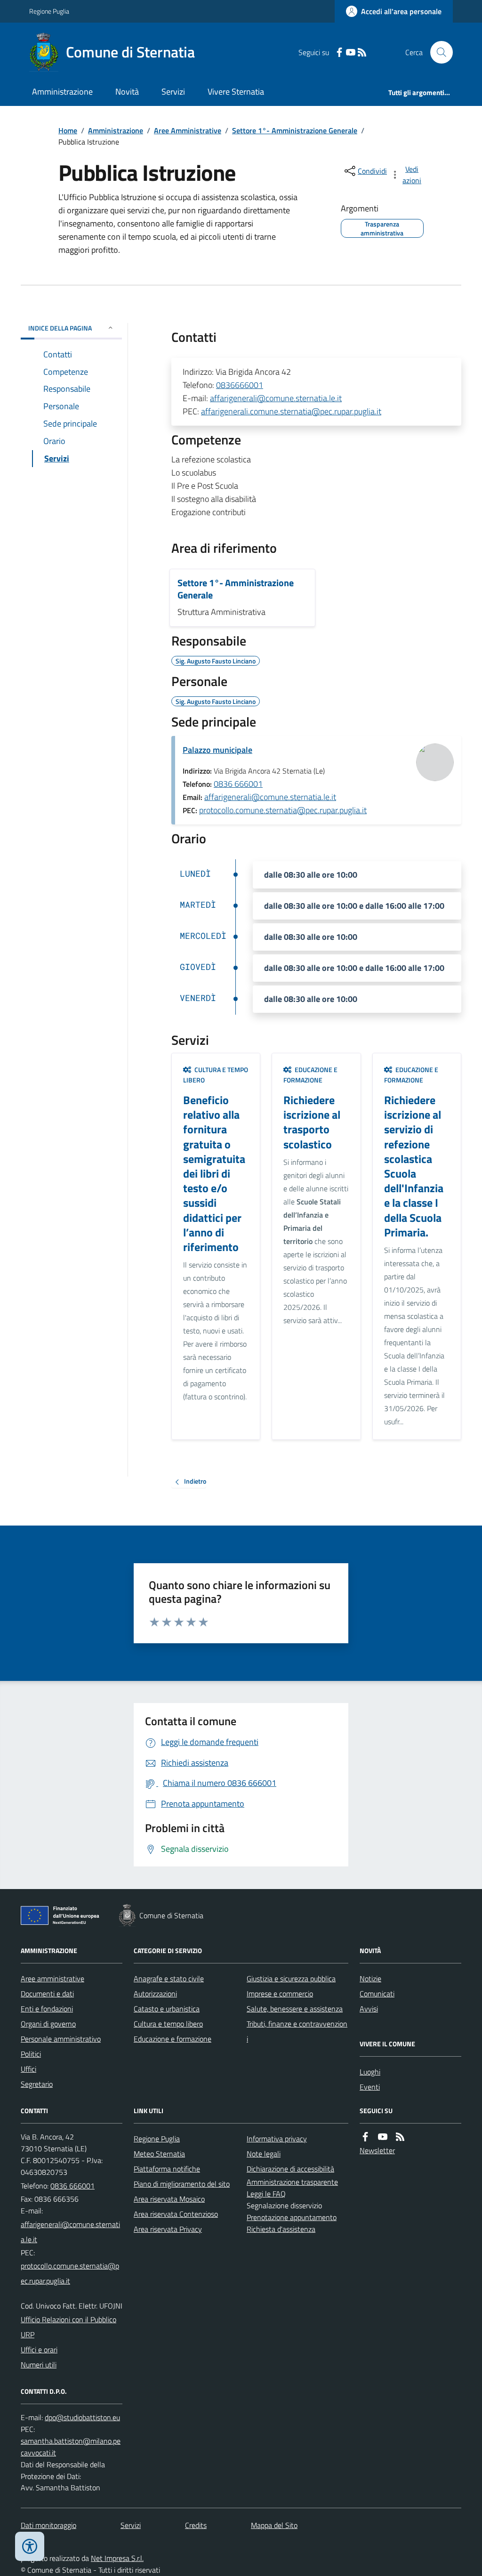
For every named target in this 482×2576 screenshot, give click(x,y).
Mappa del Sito (274, 2525)
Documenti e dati (47, 1994)
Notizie (370, 1978)
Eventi (370, 2087)
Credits (196, 2525)
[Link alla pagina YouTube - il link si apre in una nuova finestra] (351, 52)
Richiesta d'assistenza (281, 2229)
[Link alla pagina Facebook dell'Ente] (365, 2137)
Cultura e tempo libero (168, 2024)
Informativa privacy (277, 2139)
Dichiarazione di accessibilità (290, 2169)
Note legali (264, 2154)
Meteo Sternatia (159, 2154)
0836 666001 (238, 784)
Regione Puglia (49, 11)
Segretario (37, 2084)
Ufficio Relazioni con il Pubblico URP (68, 2327)
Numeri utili (39, 2365)
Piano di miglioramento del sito (182, 2184)
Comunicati (377, 1994)
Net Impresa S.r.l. (117, 2558)
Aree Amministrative (188, 130)
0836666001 (240, 385)
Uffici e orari (39, 2350)
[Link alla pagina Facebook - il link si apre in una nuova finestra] (339, 52)
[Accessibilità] (30, 2546)
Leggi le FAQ (266, 2194)
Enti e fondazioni (47, 2009)
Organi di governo (48, 2024)
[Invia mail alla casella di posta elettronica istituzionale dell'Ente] (72, 2232)
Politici (31, 2054)
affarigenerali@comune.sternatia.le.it (276, 398)
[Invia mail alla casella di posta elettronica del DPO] (82, 2418)
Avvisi (369, 2009)
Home (68, 130)
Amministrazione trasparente (292, 2182)
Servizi (173, 92)
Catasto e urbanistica (167, 2009)
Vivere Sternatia (236, 92)
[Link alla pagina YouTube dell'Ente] (383, 2137)
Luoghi (370, 2072)
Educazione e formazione (173, 2039)
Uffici (28, 2069)
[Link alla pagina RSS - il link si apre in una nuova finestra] (362, 52)
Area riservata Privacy (168, 2229)
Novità (127, 92)
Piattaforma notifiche (167, 2169)
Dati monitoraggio (48, 2525)
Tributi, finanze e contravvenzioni (297, 2031)
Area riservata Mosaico (169, 2199)
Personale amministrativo (61, 2039)
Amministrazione (62, 92)
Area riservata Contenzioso (176, 2214)
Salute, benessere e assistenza (295, 2009)
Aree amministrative (52, 1978)
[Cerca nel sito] (438, 52)
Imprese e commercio (280, 1994)
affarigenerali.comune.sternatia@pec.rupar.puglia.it (291, 411)
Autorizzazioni (155, 1994)
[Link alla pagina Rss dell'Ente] (400, 2137)
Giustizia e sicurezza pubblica (291, 1978)
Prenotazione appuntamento (292, 2217)
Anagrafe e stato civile (169, 1978)
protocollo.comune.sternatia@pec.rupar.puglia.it (283, 810)
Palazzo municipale (217, 750)
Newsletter (377, 2150)
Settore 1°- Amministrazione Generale (295, 130)
